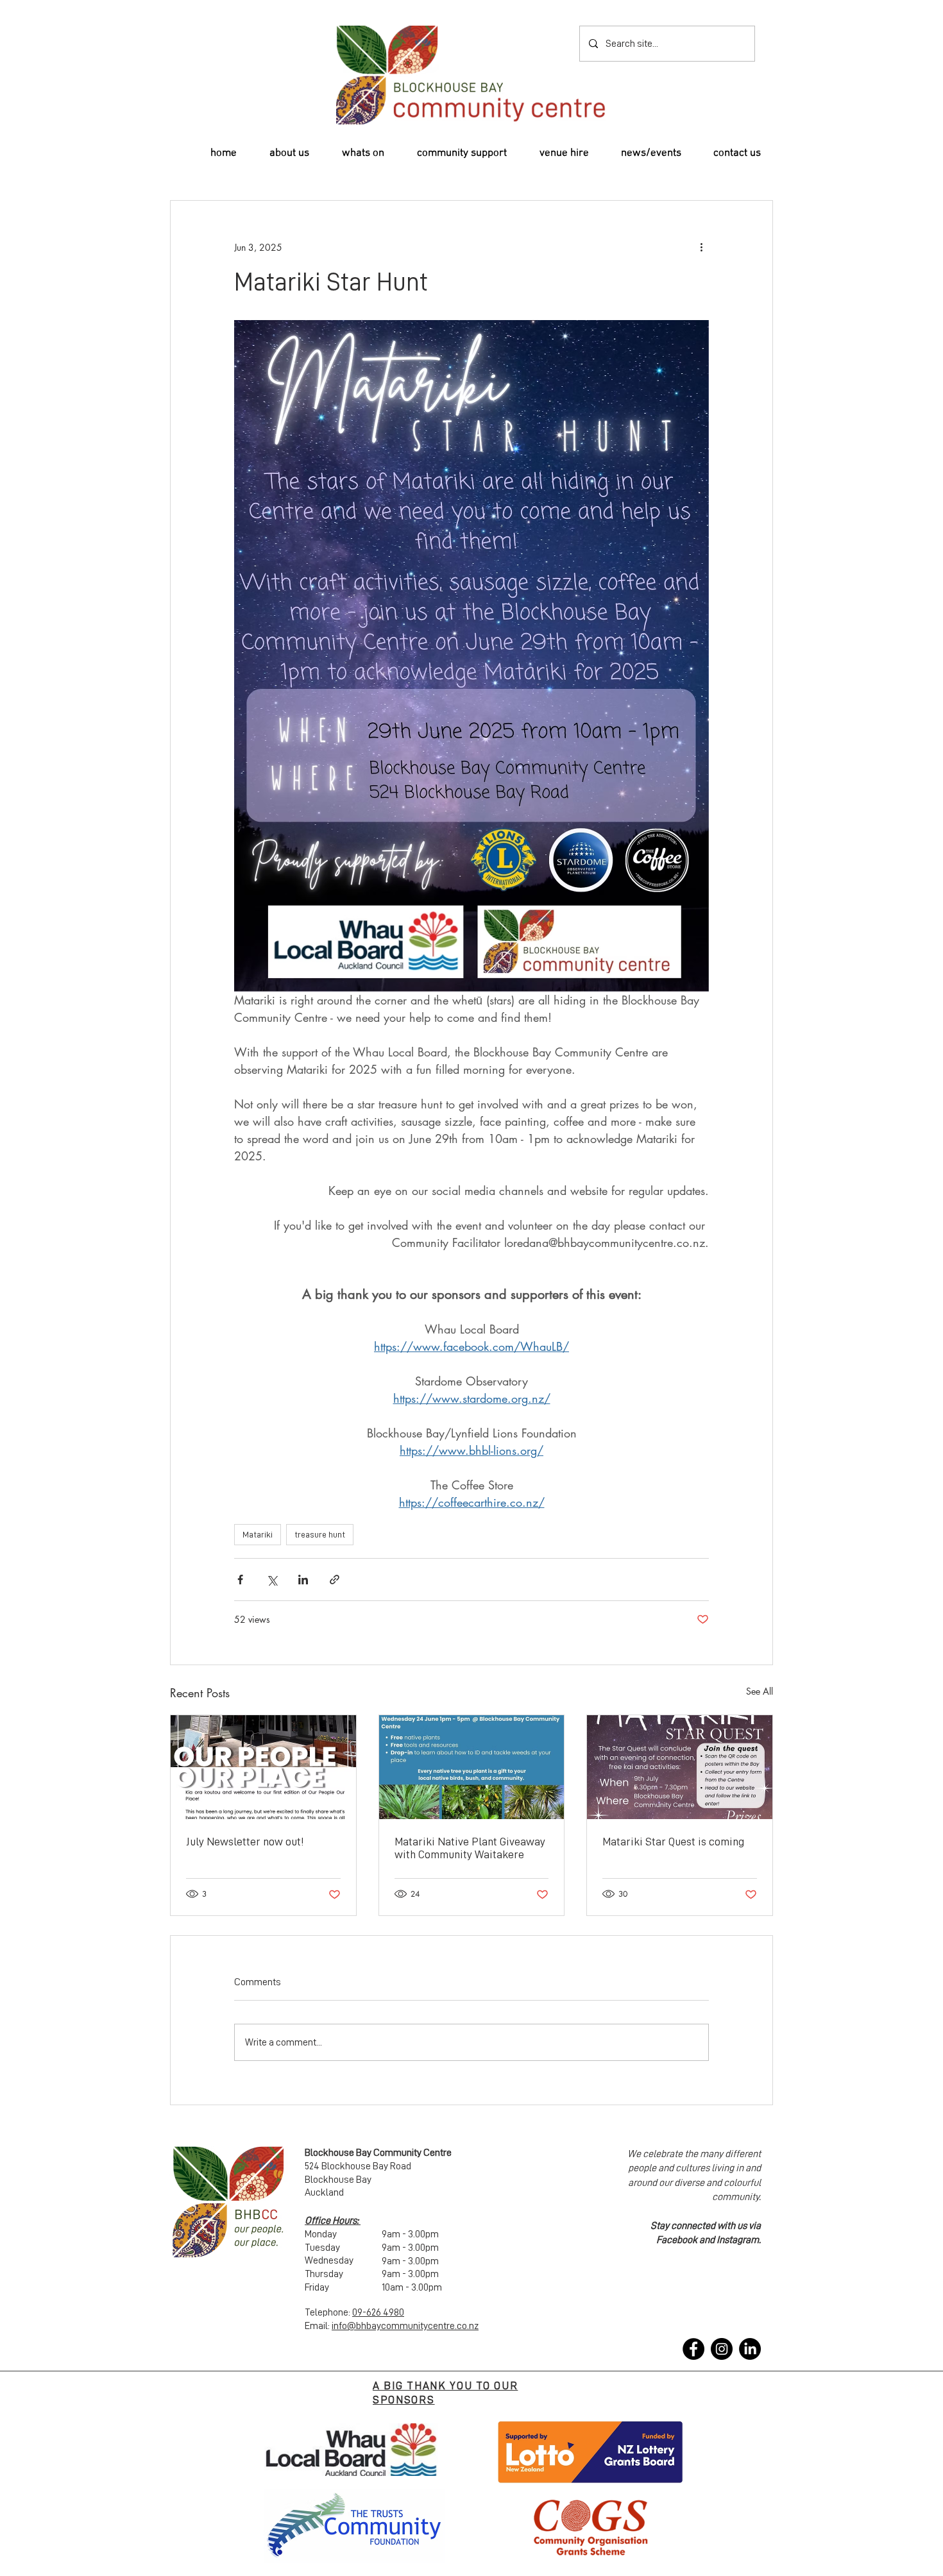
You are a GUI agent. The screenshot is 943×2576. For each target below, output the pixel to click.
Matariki (258, 1534)
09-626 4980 (378, 2312)
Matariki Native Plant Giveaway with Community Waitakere (470, 1848)
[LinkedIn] (750, 2349)
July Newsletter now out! (245, 1842)
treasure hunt (320, 1534)
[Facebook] (693, 2349)
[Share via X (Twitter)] (272, 1580)
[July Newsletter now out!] (263, 1767)
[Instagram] (722, 2349)
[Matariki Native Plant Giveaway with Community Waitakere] (472, 1767)
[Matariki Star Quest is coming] (680, 1767)
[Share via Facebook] (240, 1580)
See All (760, 1691)
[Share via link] (335, 1580)
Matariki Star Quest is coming (673, 1842)
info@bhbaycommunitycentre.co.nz (405, 2326)
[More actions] (701, 247)
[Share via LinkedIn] (303, 1580)
